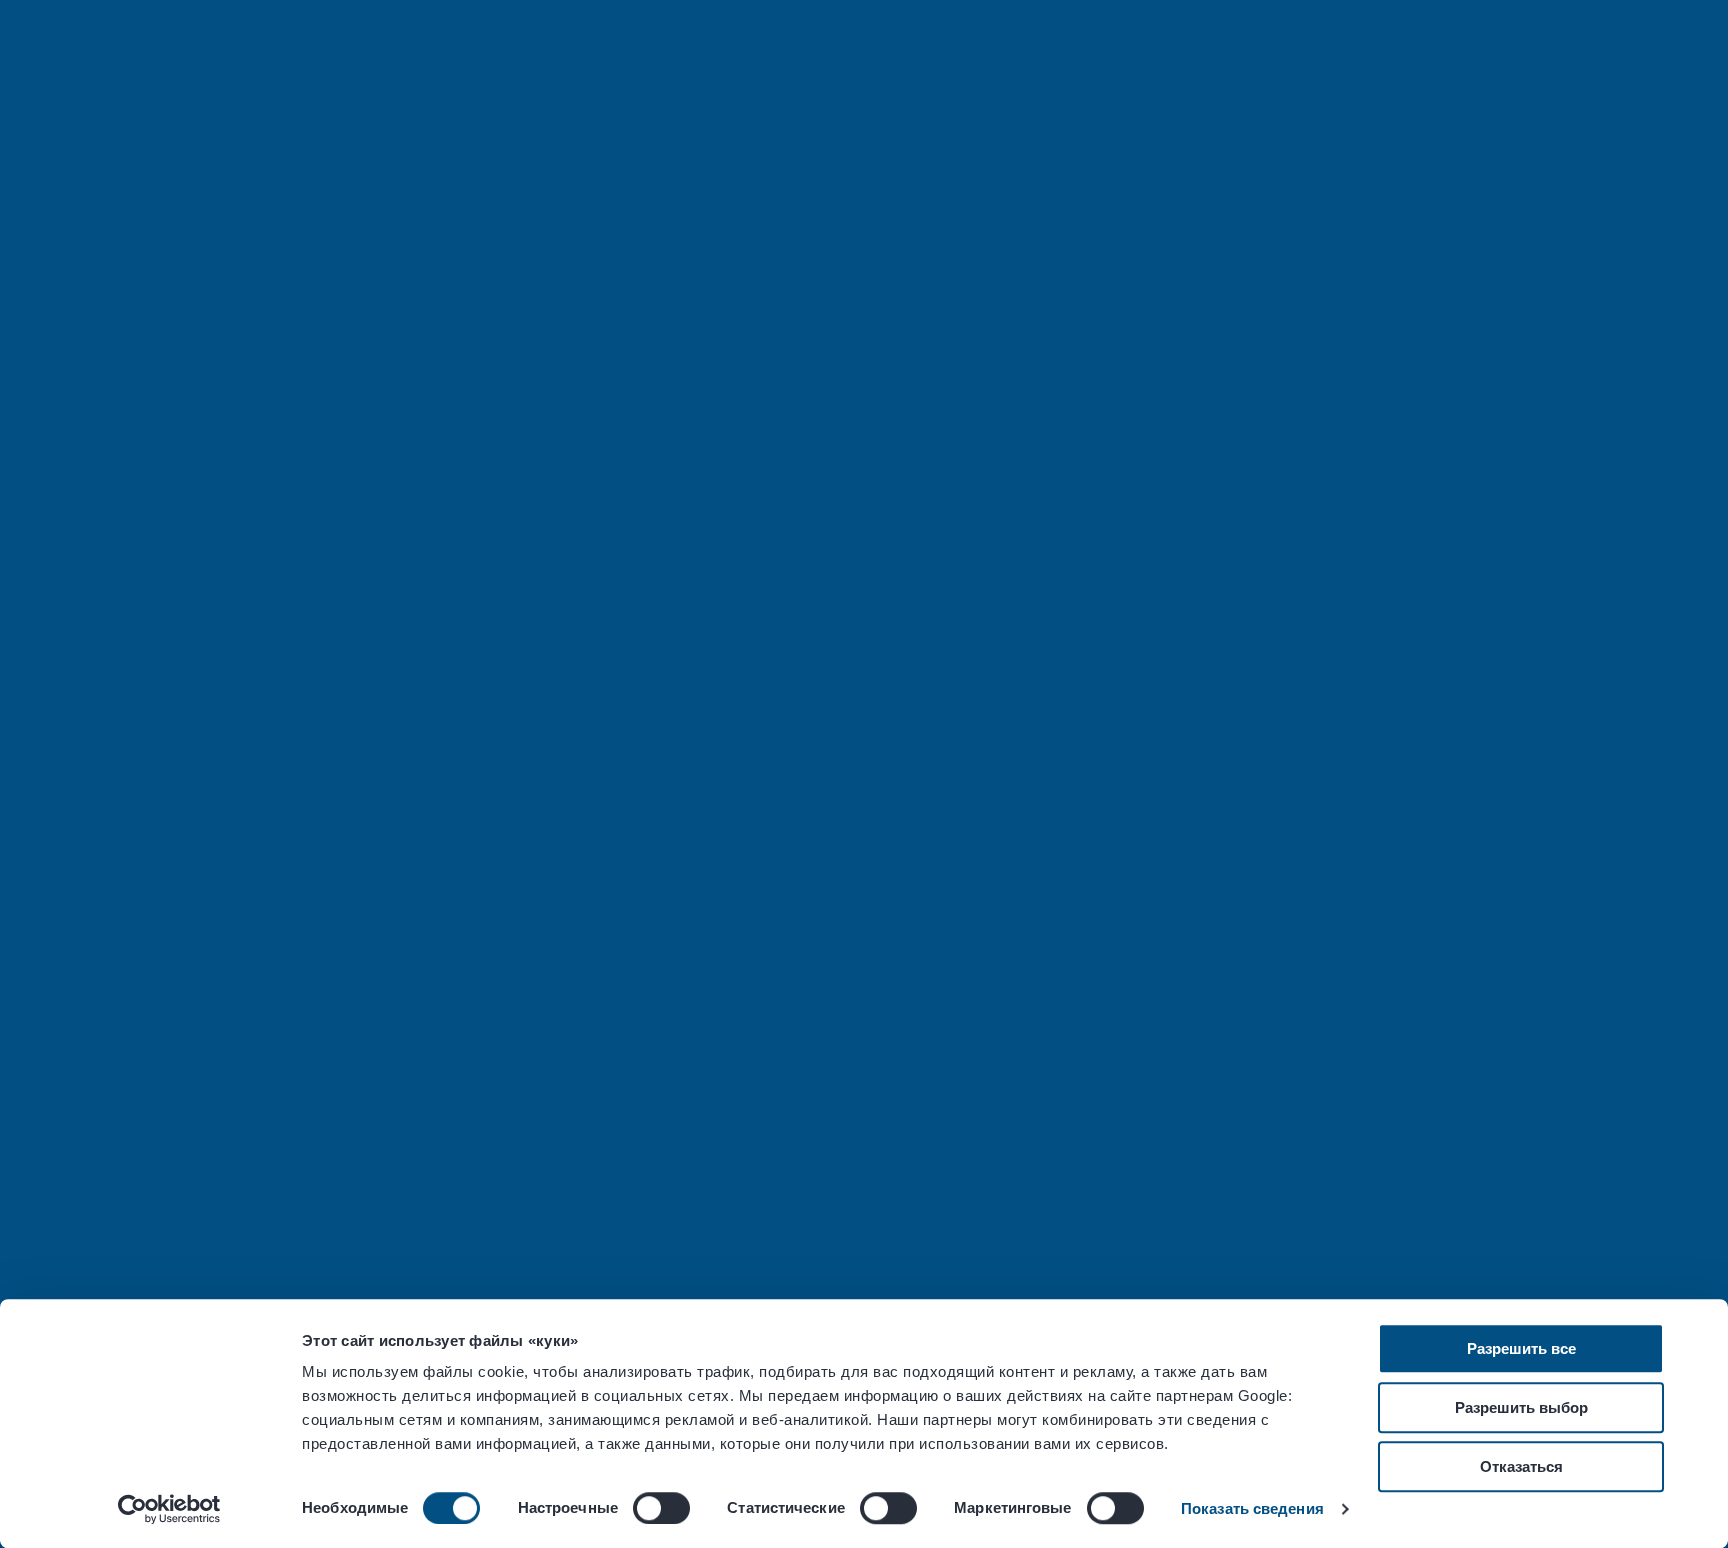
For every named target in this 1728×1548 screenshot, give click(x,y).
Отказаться (1521, 1466)
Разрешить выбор (1521, 1407)
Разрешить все (1521, 1348)
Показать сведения (1252, 1508)
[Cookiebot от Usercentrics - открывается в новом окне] (169, 1509)
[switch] (661, 1508)
